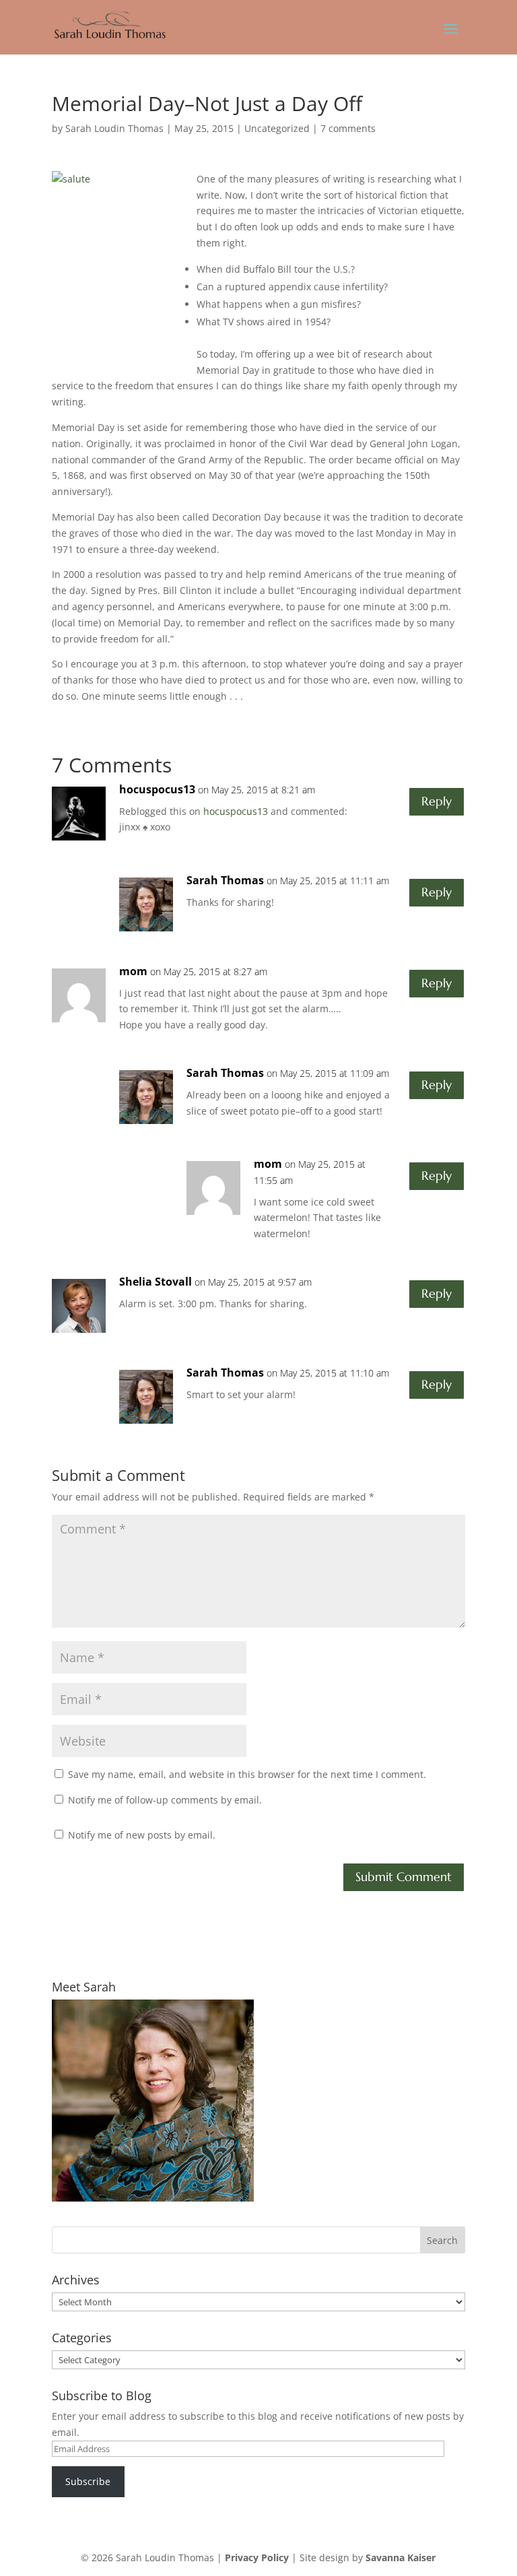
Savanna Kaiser (401, 2557)
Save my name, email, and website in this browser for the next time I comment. (247, 1774)
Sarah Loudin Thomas (114, 128)
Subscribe (88, 2481)
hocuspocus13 (157, 789)
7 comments (348, 128)
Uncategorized (277, 128)
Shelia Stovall (156, 1282)
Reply (437, 801)
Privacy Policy (257, 2557)
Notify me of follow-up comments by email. (165, 1800)
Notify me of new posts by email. (142, 1835)
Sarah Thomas (225, 880)
